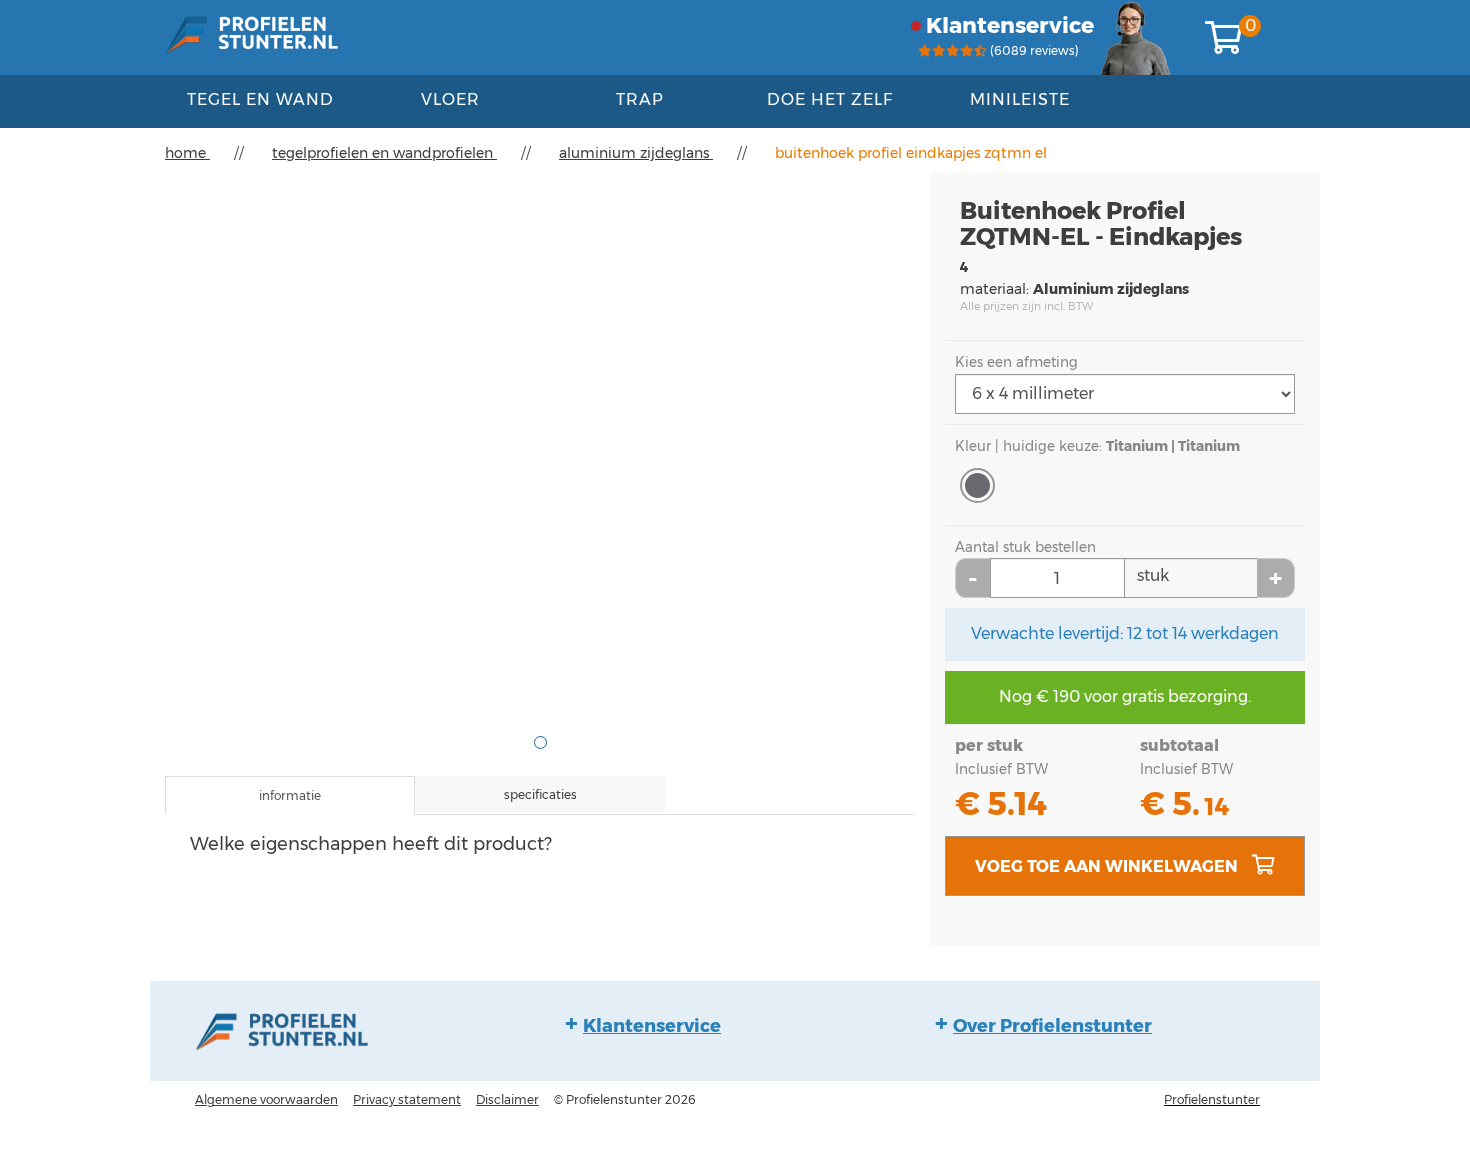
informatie (290, 795)
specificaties (540, 794)
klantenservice (1010, 25)
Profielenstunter (1212, 1099)
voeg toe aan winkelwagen (1108, 866)
